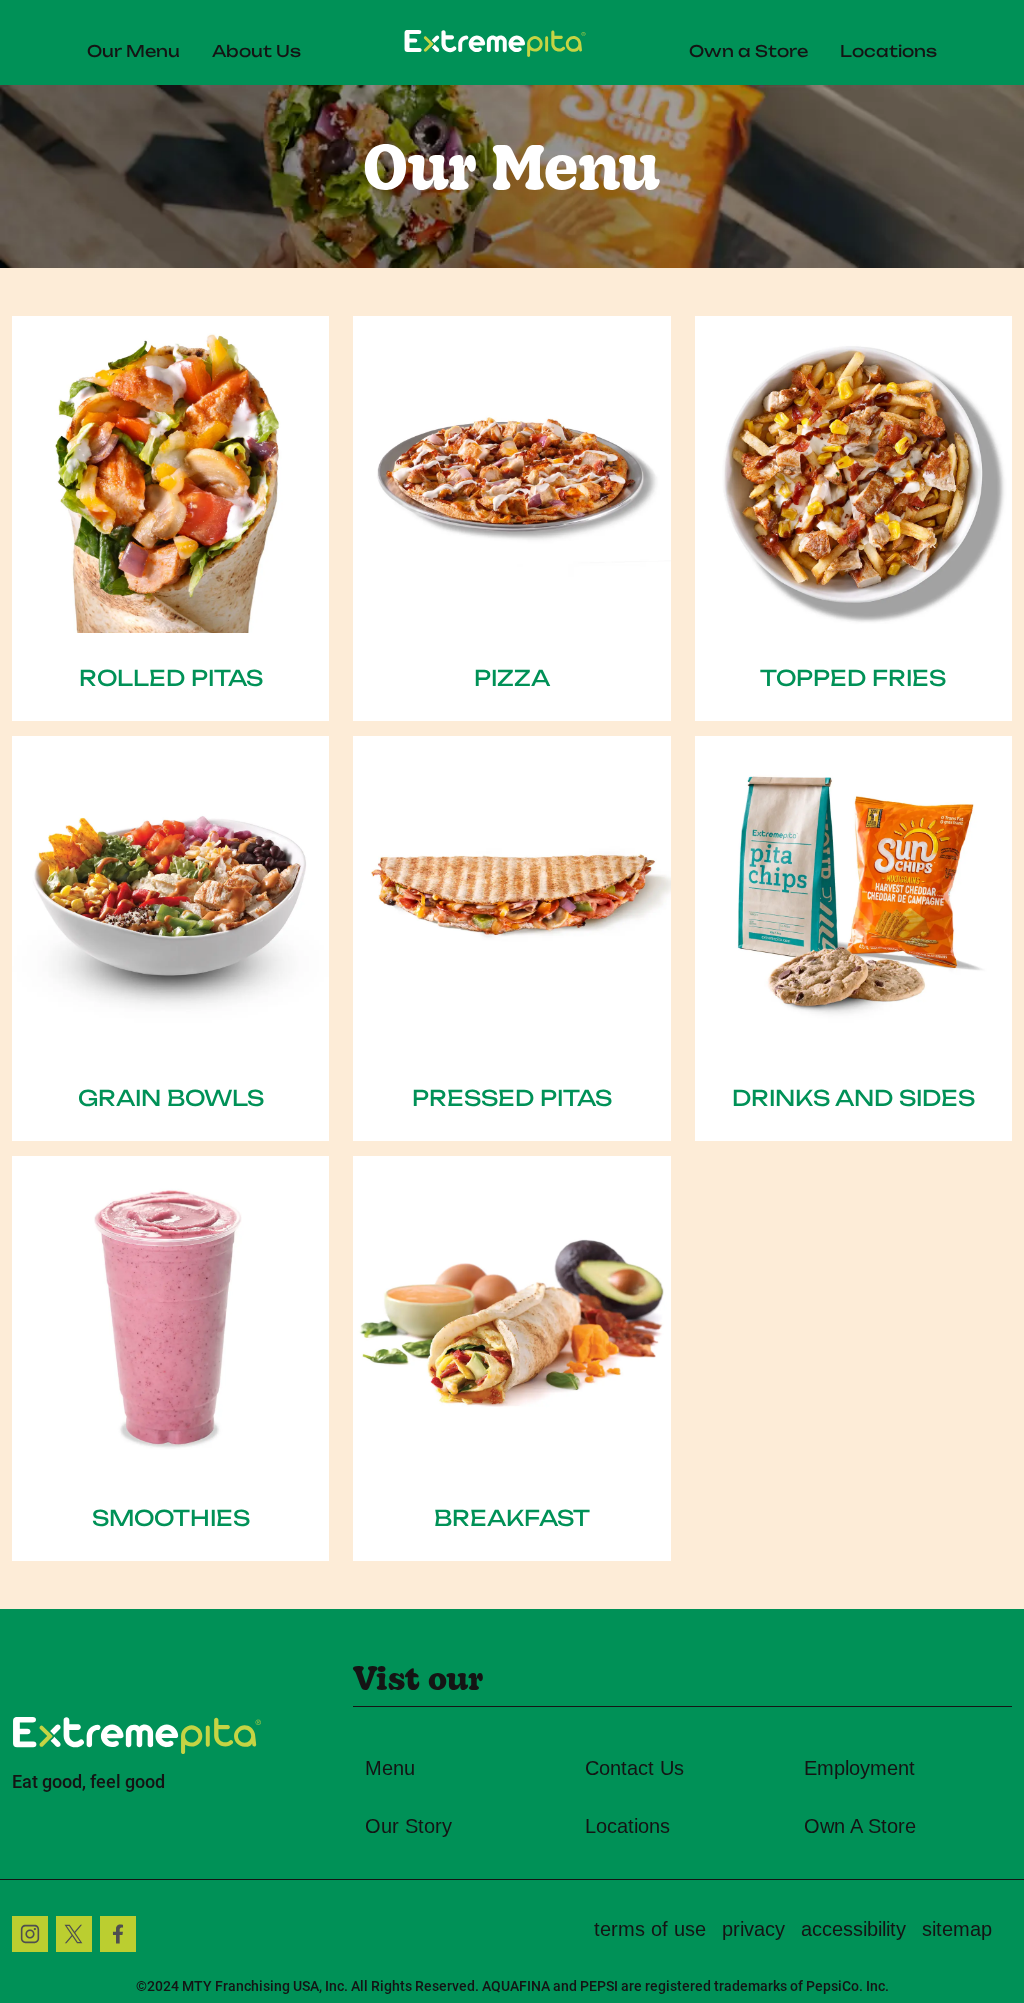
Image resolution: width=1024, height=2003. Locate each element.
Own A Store (860, 1826)
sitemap (957, 1929)
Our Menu (133, 49)
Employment (859, 1768)
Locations (888, 49)
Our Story (408, 1826)
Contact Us (634, 1768)
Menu (390, 1768)
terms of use (650, 1929)
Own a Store (748, 49)
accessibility (853, 1929)
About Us (256, 49)
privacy (753, 1929)
